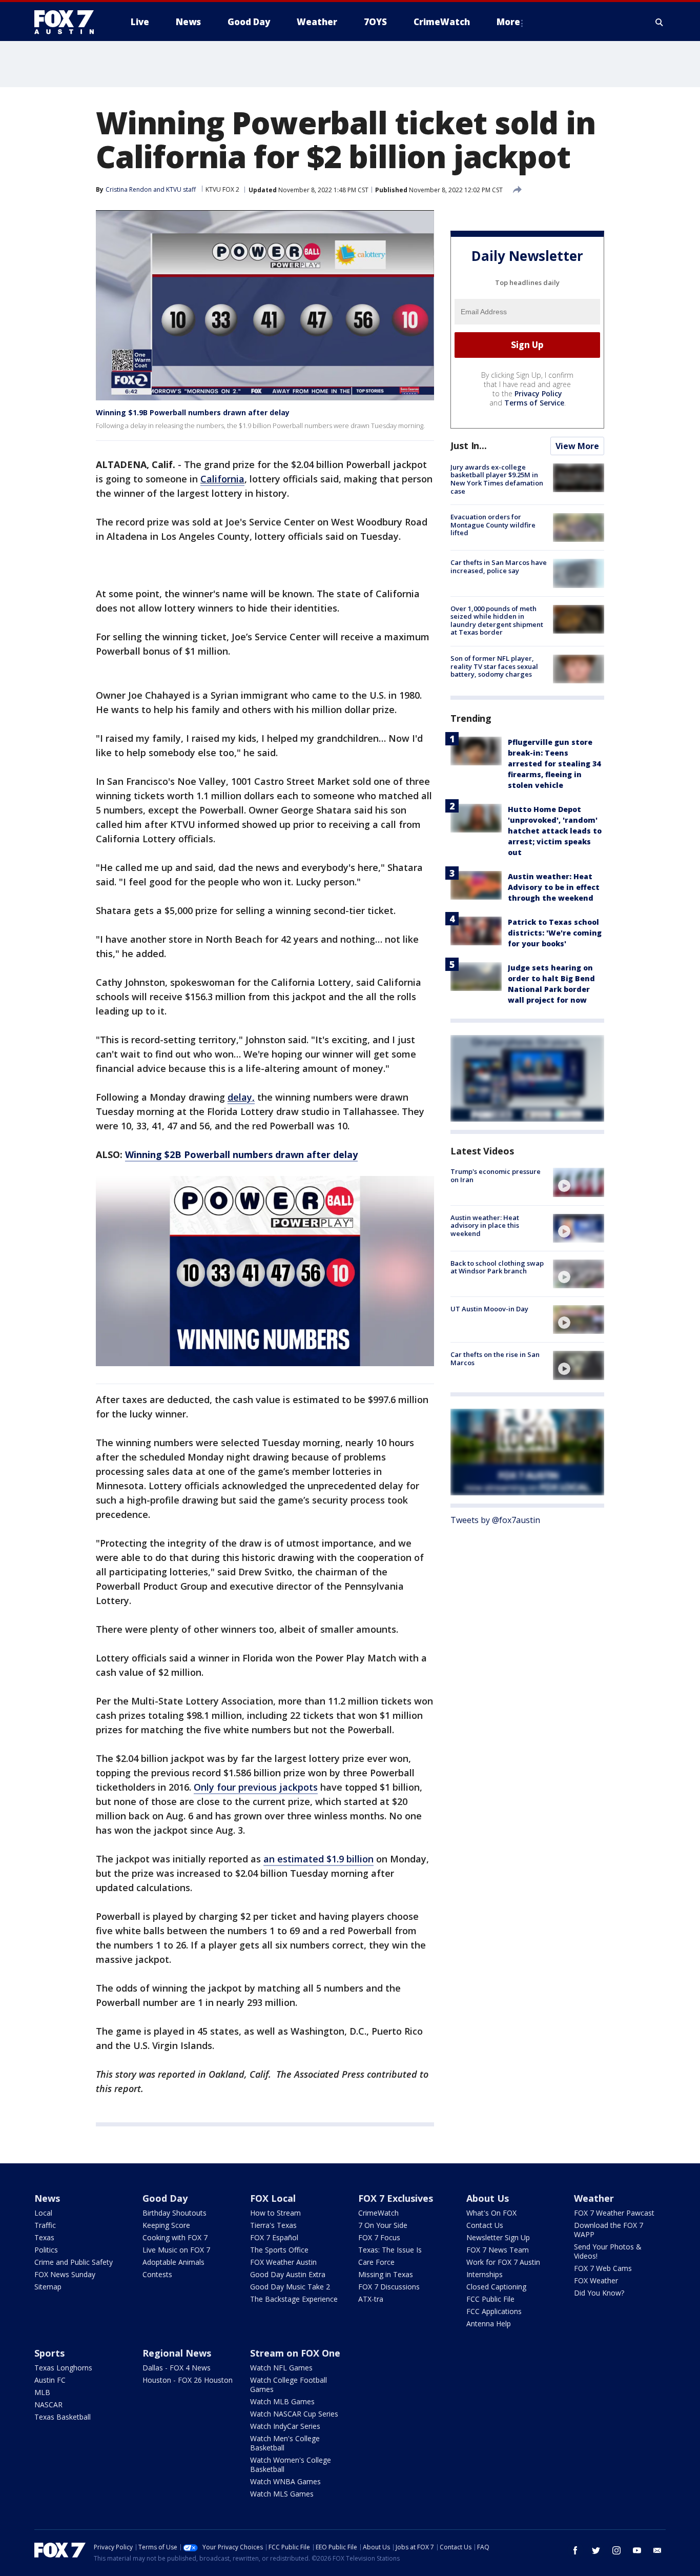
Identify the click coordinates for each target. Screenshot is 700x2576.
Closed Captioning (496, 2287)
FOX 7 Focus (379, 2237)
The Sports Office (279, 2250)
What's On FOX (491, 2213)
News (47, 2198)
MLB (42, 2392)
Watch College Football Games (289, 2385)
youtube (637, 2550)
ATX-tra (371, 2299)
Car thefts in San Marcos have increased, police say (499, 566)
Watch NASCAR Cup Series (294, 2414)
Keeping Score (166, 2225)
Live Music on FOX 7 (176, 2250)
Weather (594, 2198)
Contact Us (485, 2225)
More (508, 22)
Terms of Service (534, 403)
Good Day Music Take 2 (290, 2287)
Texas (44, 2237)
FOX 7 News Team (498, 2250)
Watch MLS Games (282, 2494)
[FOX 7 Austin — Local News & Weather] (68, 22)
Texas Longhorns (63, 2368)
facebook (575, 2550)
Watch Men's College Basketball (285, 2443)
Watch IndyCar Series (285, 2426)
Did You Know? (599, 2293)
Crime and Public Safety (74, 2262)
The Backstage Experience (294, 2299)
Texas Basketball (63, 2417)
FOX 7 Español (274, 2237)
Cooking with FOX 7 (175, 2237)
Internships (485, 2274)
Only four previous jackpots (256, 1787)
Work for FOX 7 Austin (503, 2262)
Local (43, 2213)
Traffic (45, 2225)
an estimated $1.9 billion (318, 1859)
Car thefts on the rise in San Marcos (495, 1358)
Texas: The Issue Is (390, 2250)
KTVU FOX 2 (222, 189)
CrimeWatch (378, 2213)
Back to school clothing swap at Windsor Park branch (497, 1267)
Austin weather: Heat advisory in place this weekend (485, 1225)
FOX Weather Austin (283, 2262)
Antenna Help (489, 2324)
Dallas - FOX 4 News (177, 2368)
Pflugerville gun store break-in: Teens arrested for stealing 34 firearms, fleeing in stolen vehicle (554, 764)
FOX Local (273, 2198)
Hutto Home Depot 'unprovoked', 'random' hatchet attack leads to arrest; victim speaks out (555, 831)
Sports (49, 2353)
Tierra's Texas (273, 2225)
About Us (488, 2198)
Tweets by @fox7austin (495, 1520)
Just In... (469, 445)
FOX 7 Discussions (389, 2287)
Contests (157, 2274)
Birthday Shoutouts (174, 2213)
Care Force (376, 2262)
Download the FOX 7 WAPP (609, 2230)
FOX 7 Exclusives (396, 2198)
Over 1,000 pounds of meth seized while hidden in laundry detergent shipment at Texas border (497, 621)
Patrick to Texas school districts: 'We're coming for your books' (555, 933)
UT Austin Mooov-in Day (489, 1309)
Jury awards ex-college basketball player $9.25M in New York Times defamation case (497, 479)
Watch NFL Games (281, 2368)
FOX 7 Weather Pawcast (614, 2213)
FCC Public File (490, 2299)
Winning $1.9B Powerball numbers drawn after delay (193, 412)
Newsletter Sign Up (498, 2237)
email (657, 2550)
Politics (46, 2250)
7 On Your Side (383, 2225)
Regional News (177, 2353)
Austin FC (50, 2380)
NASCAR (48, 2405)
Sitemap (48, 2287)
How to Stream (275, 2213)
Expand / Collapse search (660, 22)
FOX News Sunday (65, 2274)
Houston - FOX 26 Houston (188, 2380)
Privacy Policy (538, 393)
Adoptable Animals (173, 2262)
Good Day (165, 2198)
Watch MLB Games (282, 2401)
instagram (616, 2550)
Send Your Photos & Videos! (608, 2251)
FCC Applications (494, 2311)
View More (577, 446)
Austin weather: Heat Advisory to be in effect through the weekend (554, 887)
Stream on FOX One (295, 2353)
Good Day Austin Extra (288, 2274)
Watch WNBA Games (285, 2481)
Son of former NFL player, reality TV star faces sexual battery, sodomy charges (494, 666)
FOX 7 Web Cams (603, 2268)
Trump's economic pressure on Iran (496, 1175)
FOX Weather (596, 2280)
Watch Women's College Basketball (291, 2465)
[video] (579, 1182)
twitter (596, 2550)
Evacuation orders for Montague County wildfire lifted (493, 525)
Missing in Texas (386, 2274)
